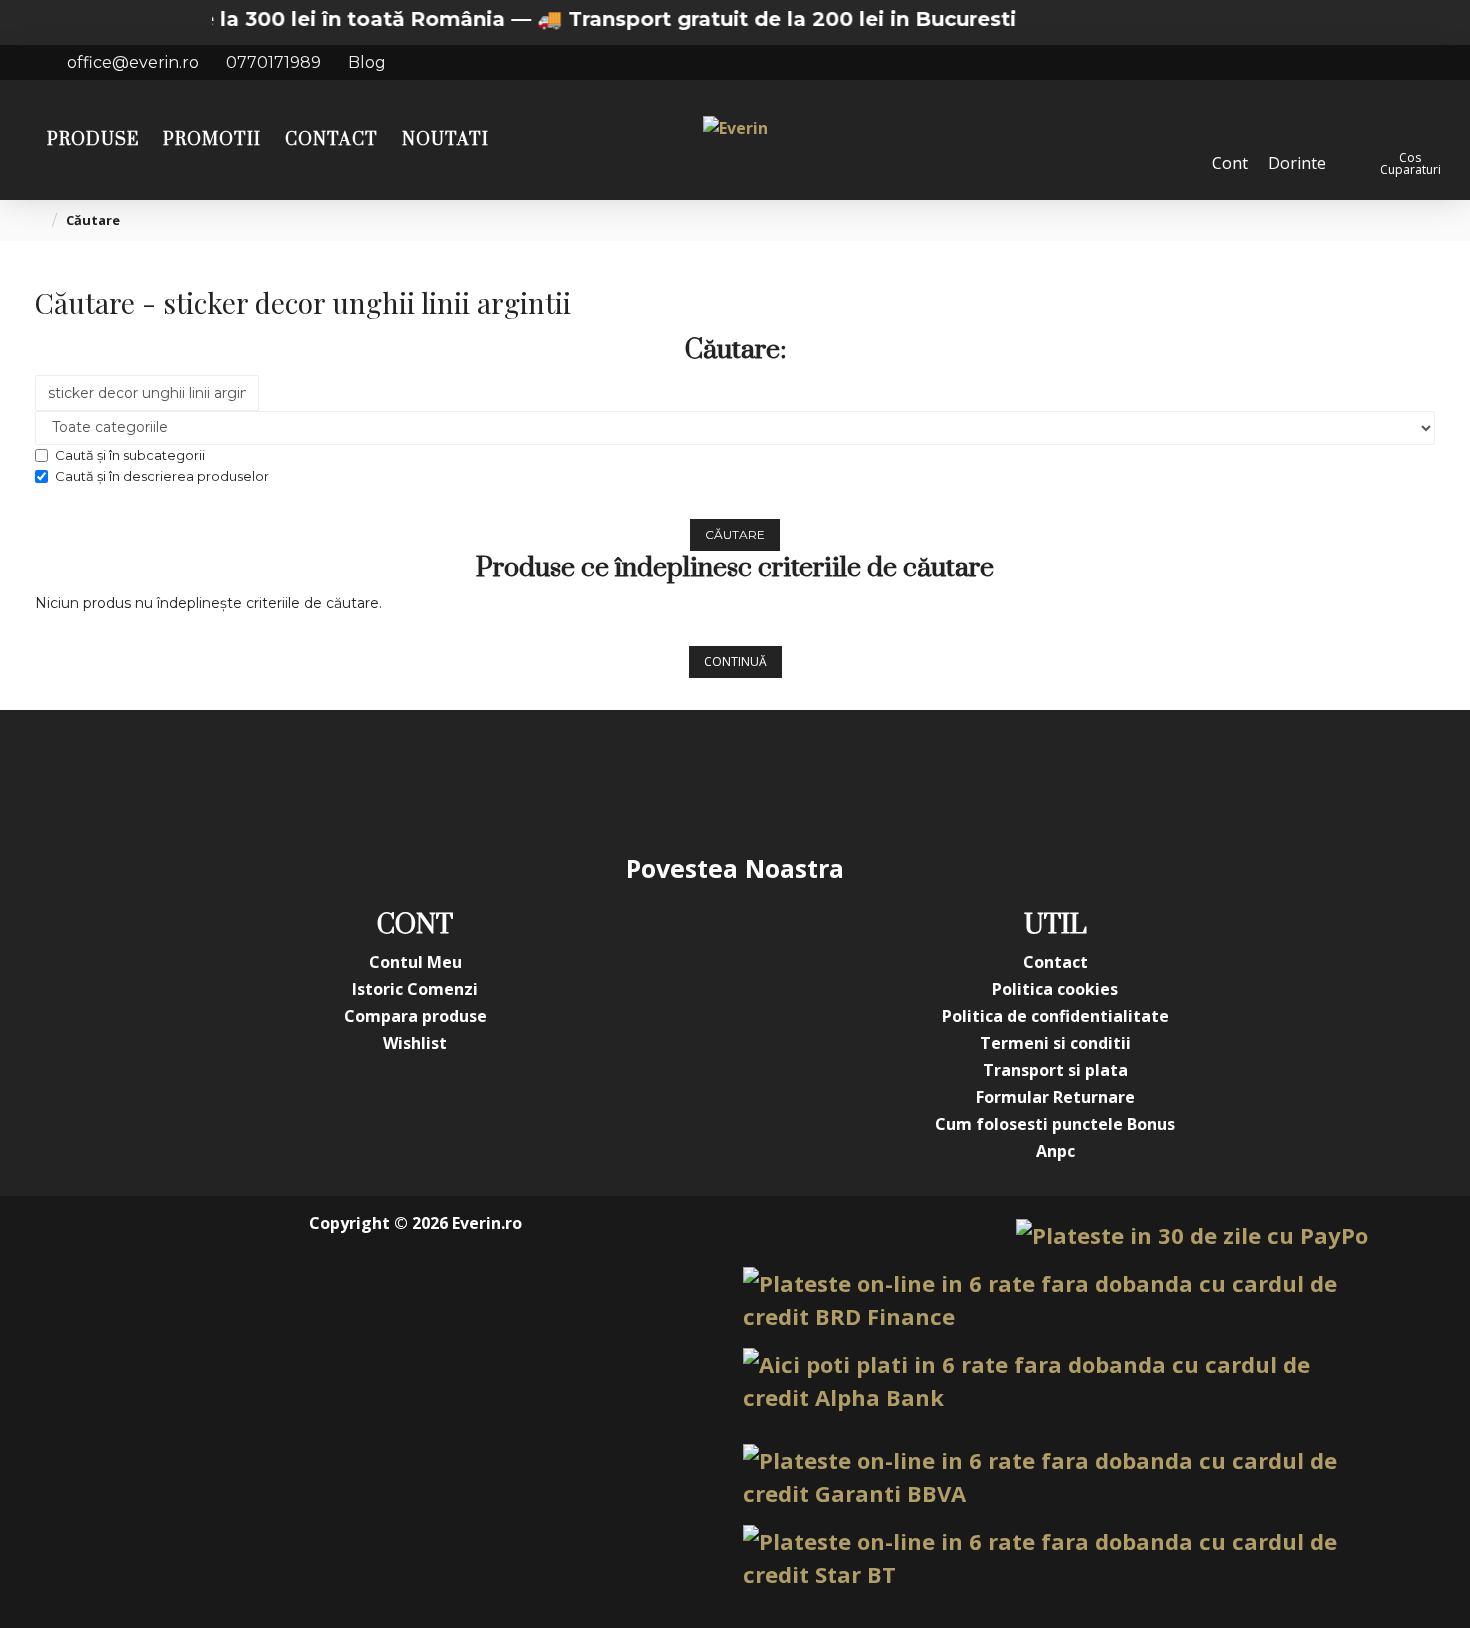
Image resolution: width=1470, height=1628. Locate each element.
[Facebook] (535, 780)
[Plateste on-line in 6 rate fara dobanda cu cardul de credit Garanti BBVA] (1055, 1477)
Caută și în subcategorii (130, 455)
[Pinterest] (775, 780)
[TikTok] (855, 780)
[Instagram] (615, 780)
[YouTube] (695, 780)
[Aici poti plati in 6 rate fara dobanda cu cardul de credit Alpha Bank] (1055, 1381)
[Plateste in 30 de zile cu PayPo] (1192, 1235)
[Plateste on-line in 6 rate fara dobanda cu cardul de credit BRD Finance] (1055, 1300)
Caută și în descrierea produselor (162, 476)
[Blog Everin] (935, 780)
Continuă (735, 661)
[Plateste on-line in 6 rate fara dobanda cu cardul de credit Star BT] (1055, 1558)
